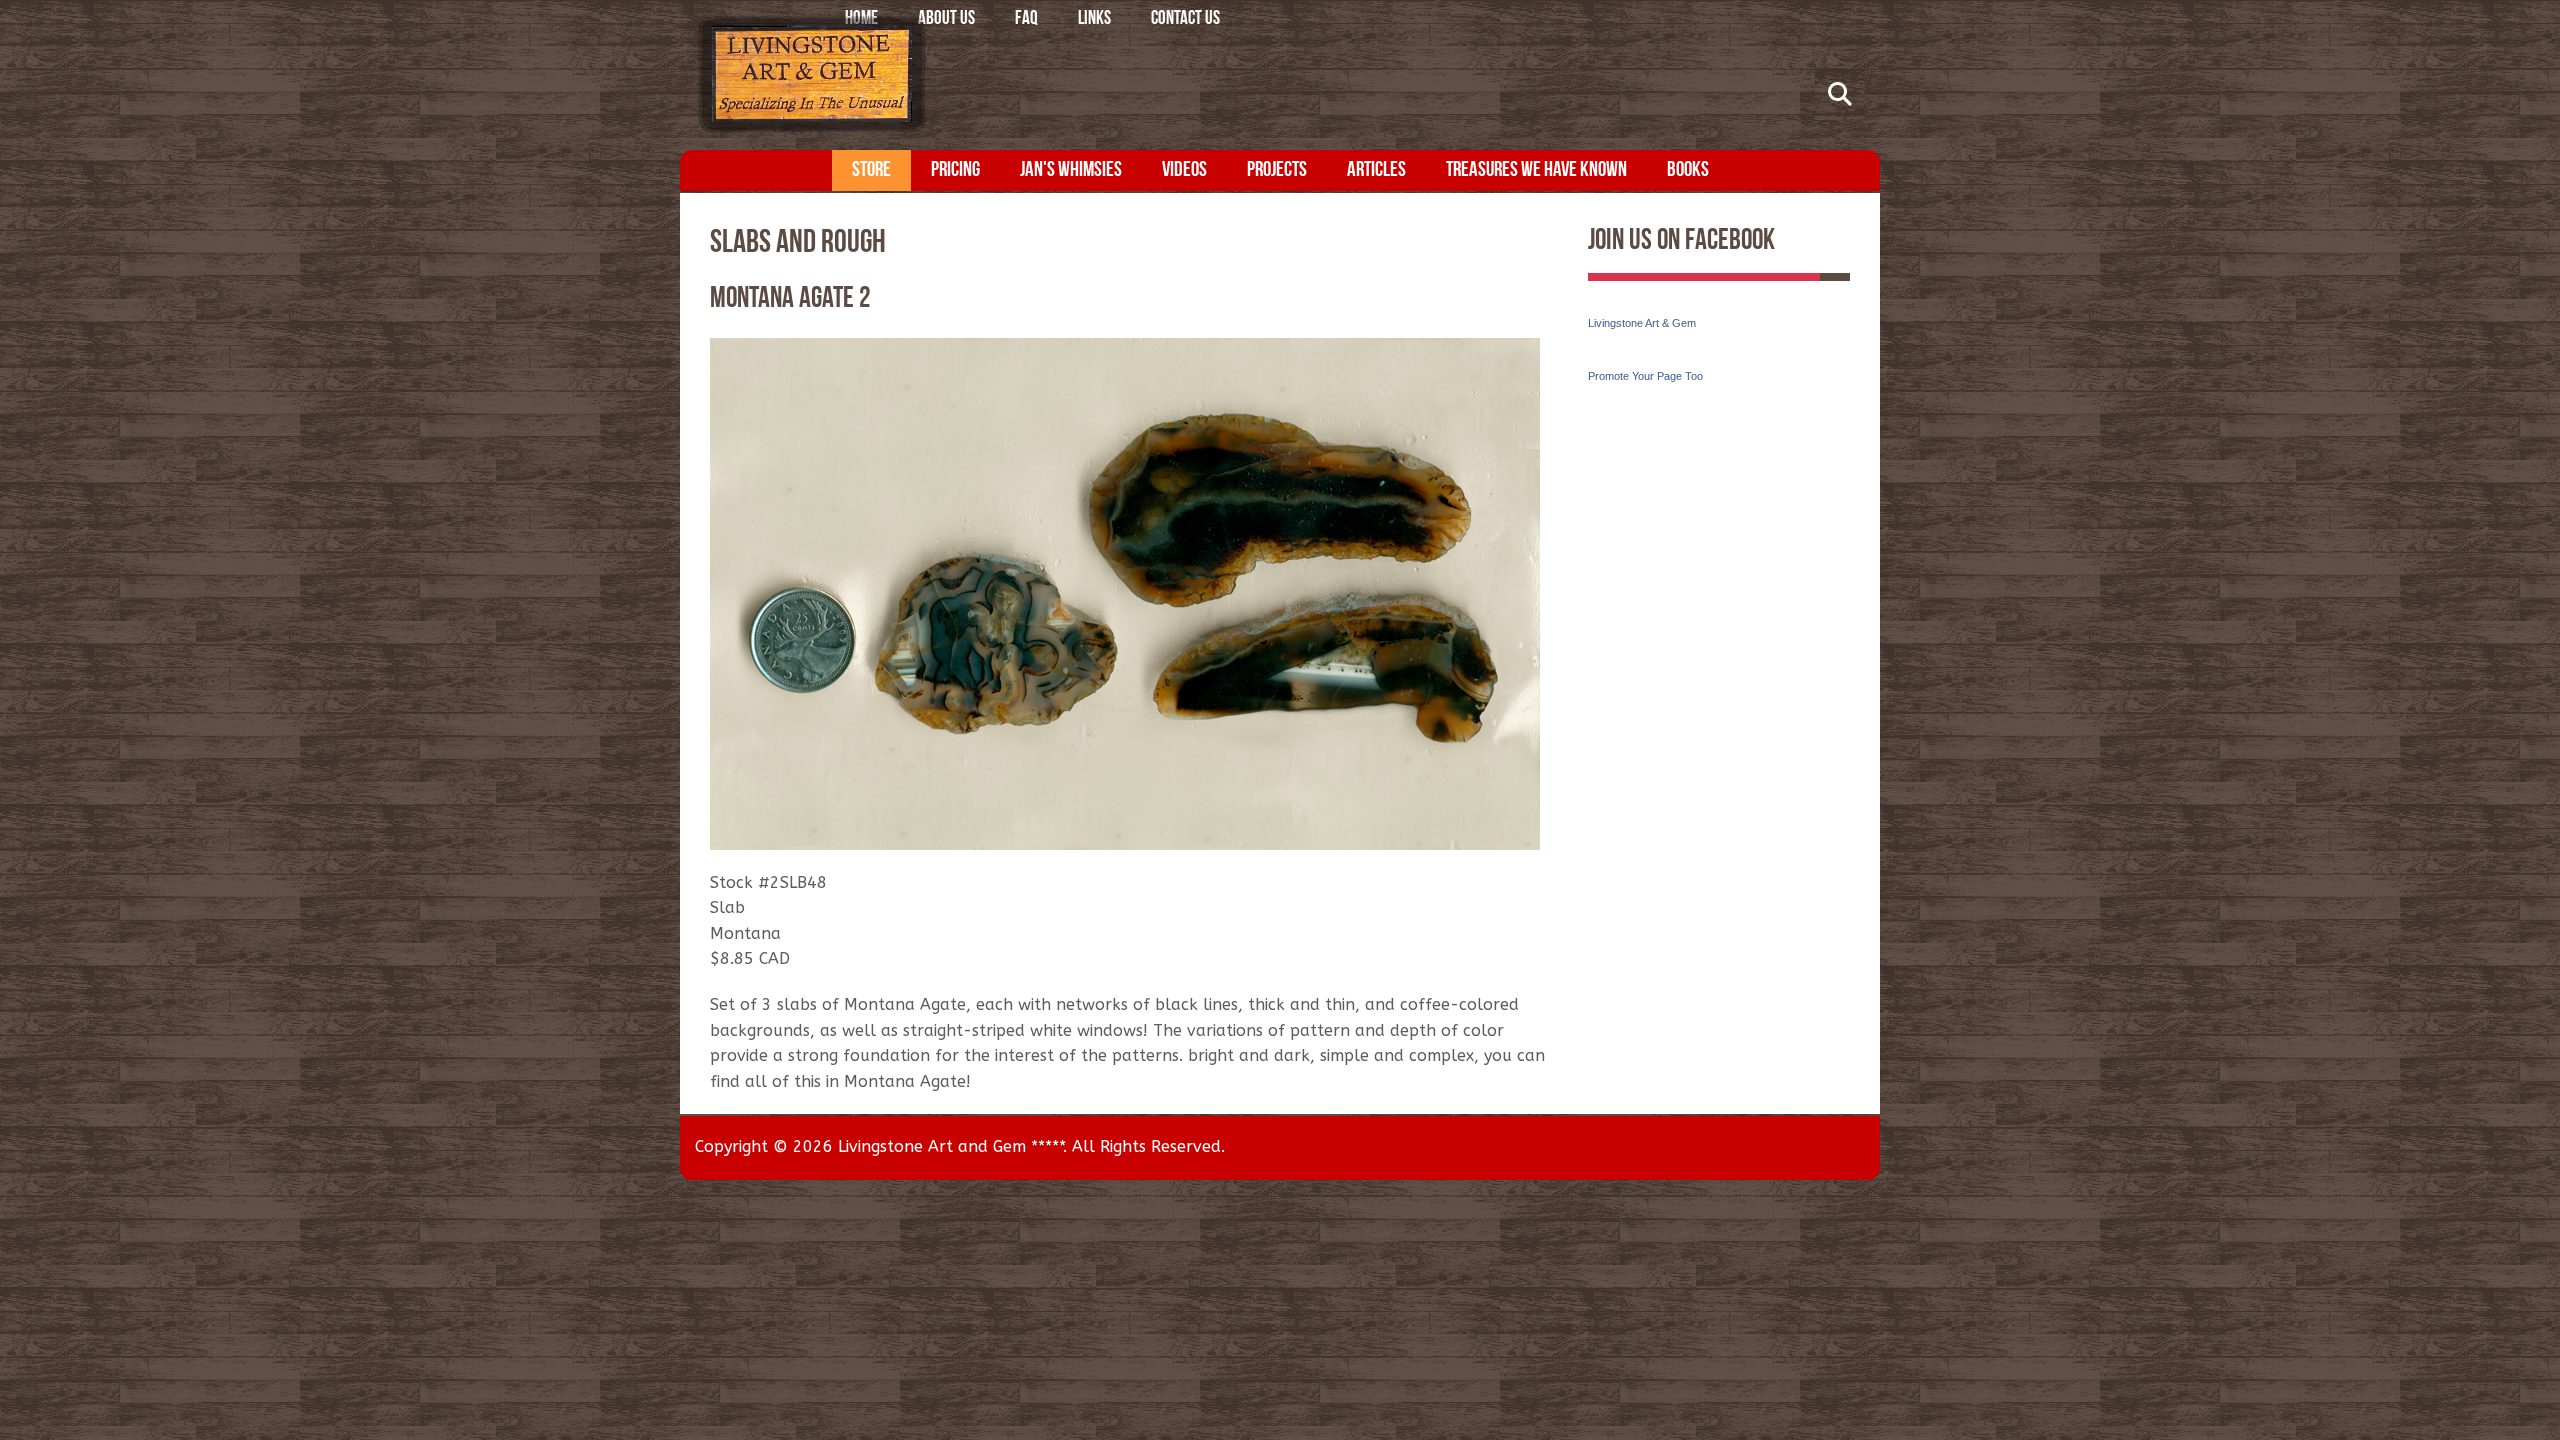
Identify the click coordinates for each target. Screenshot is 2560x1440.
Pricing (955, 170)
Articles (1376, 170)
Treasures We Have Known (1536, 170)
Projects (1277, 170)
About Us (946, 19)
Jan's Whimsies (1071, 170)
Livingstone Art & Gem (1642, 323)
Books (1688, 170)
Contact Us (1185, 19)
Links (1094, 19)
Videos (1184, 170)
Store (871, 170)
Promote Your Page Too (1645, 376)
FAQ (1026, 19)
